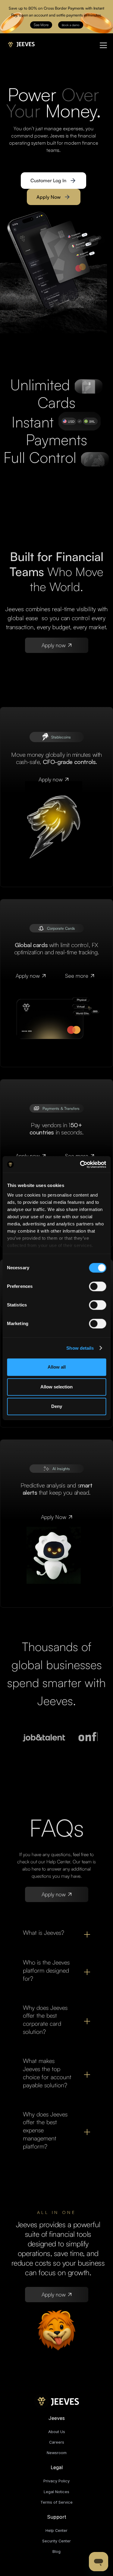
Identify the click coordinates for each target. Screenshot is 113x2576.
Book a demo (71, 25)
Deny (57, 1406)
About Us (57, 2432)
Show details (80, 1348)
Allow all (57, 1367)
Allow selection (56, 1387)
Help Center (56, 2531)
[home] (20, 43)
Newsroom (57, 2453)
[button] (102, 45)
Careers (57, 2442)
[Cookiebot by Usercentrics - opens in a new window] (80, 1164)
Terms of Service (56, 2502)
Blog (56, 2552)
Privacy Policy (56, 2481)
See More (41, 25)
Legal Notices (56, 2492)
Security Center (56, 2541)
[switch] (97, 1286)
